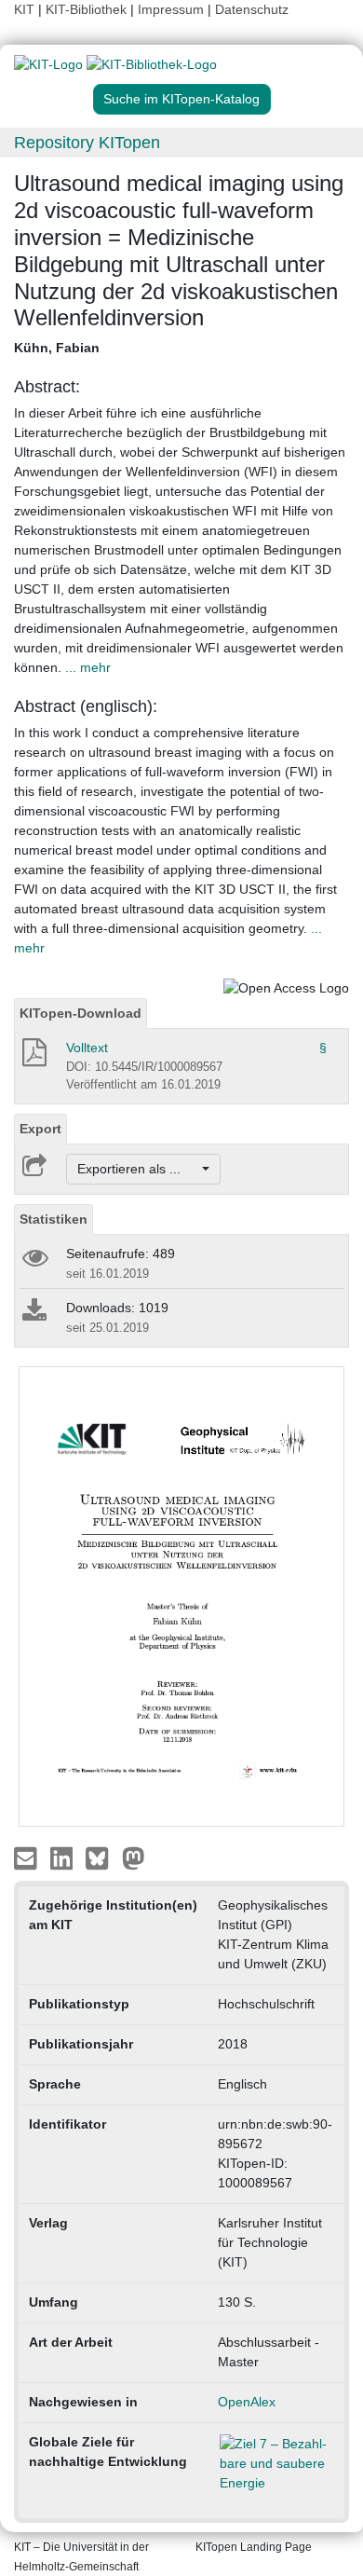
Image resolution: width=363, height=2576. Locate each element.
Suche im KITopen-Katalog (181, 99)
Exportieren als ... (138, 1169)
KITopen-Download (81, 1013)
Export (40, 1129)
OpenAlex (247, 2402)
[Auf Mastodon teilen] (134, 1857)
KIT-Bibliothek (88, 9)
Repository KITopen (87, 143)
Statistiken (54, 1219)
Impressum (171, 9)
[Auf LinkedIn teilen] (64, 1857)
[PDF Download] (33, 1058)
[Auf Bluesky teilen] (102, 1857)
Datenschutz (252, 9)
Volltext (87, 1048)
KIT (24, 9)
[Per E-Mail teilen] (27, 1857)
